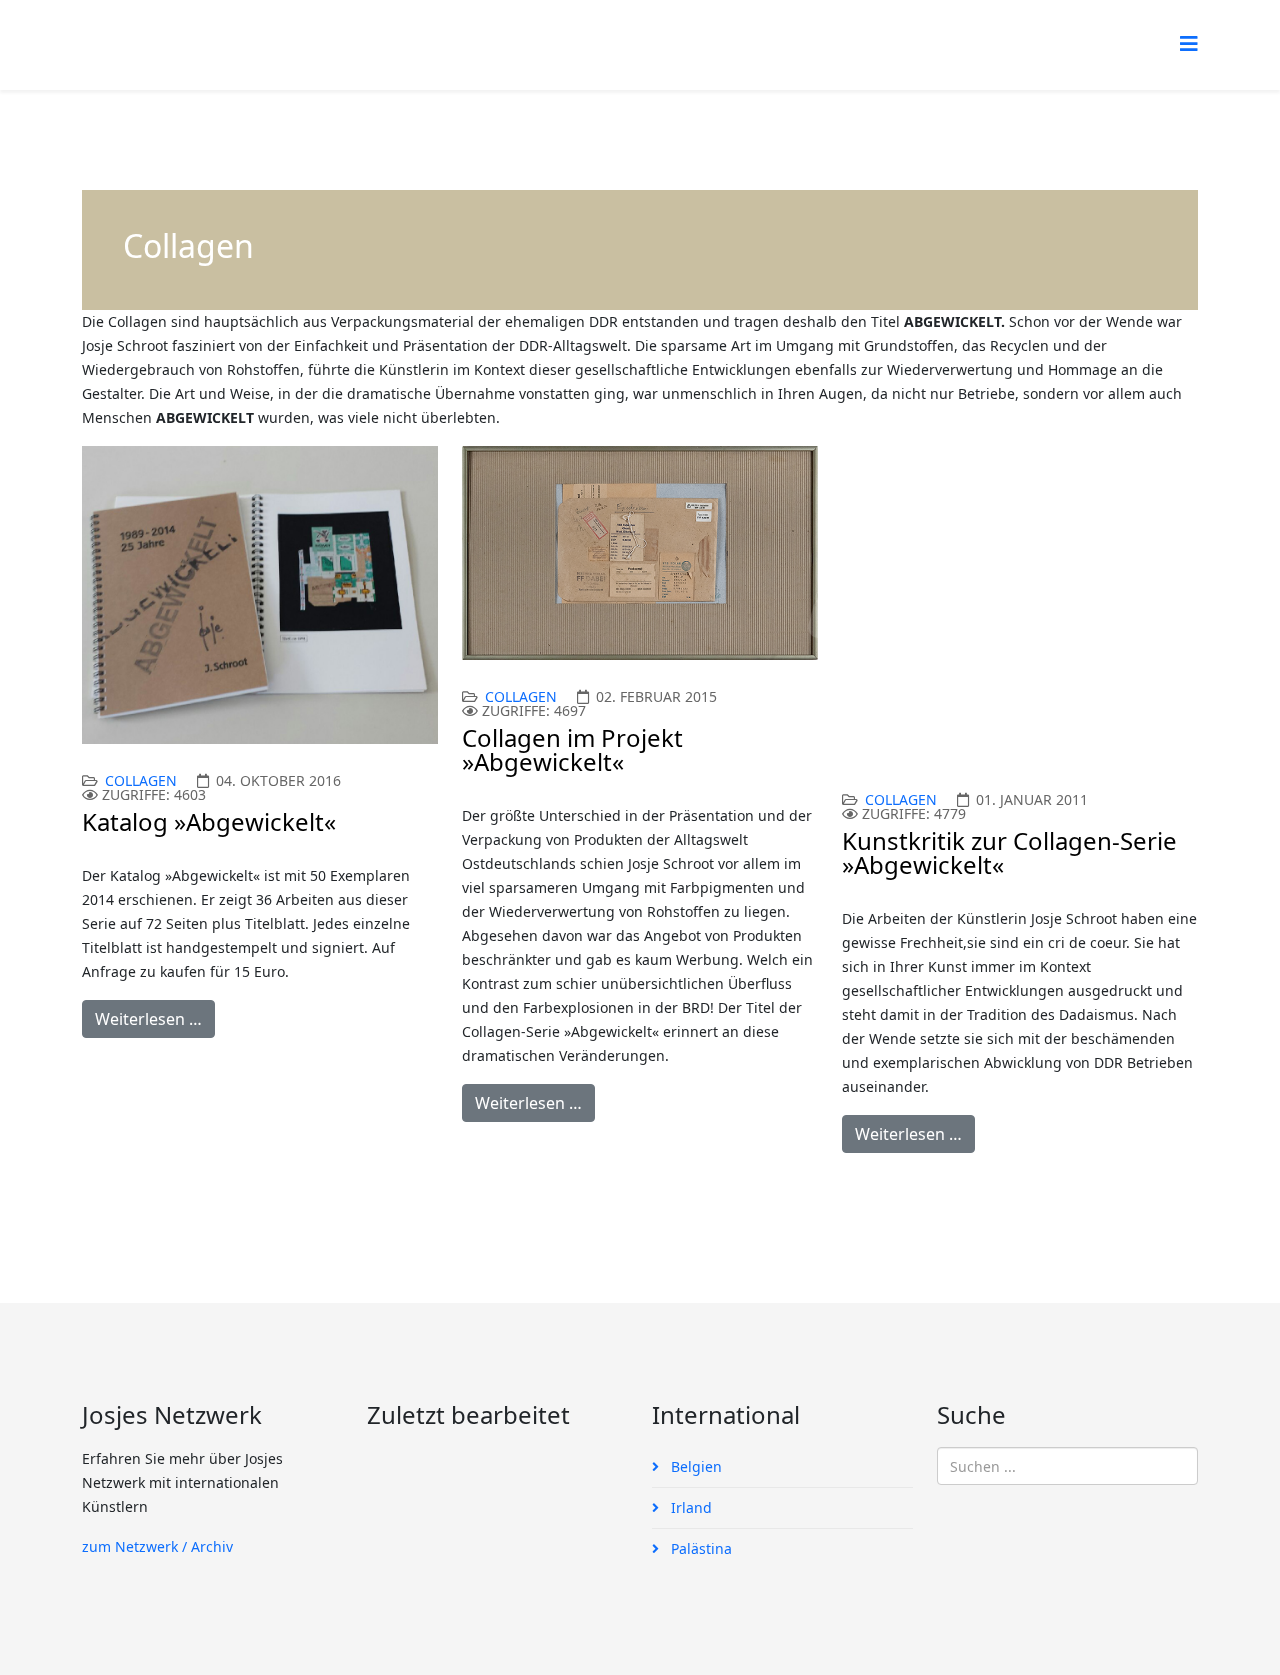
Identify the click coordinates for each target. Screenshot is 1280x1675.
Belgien (694, 1466)
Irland (689, 1507)
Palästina (699, 1548)
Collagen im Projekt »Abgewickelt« (572, 749)
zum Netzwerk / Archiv (157, 1546)
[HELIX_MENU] (1189, 43)
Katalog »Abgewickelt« (209, 821)
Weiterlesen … (148, 1019)
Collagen (141, 780)
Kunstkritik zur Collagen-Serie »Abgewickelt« (1009, 852)
